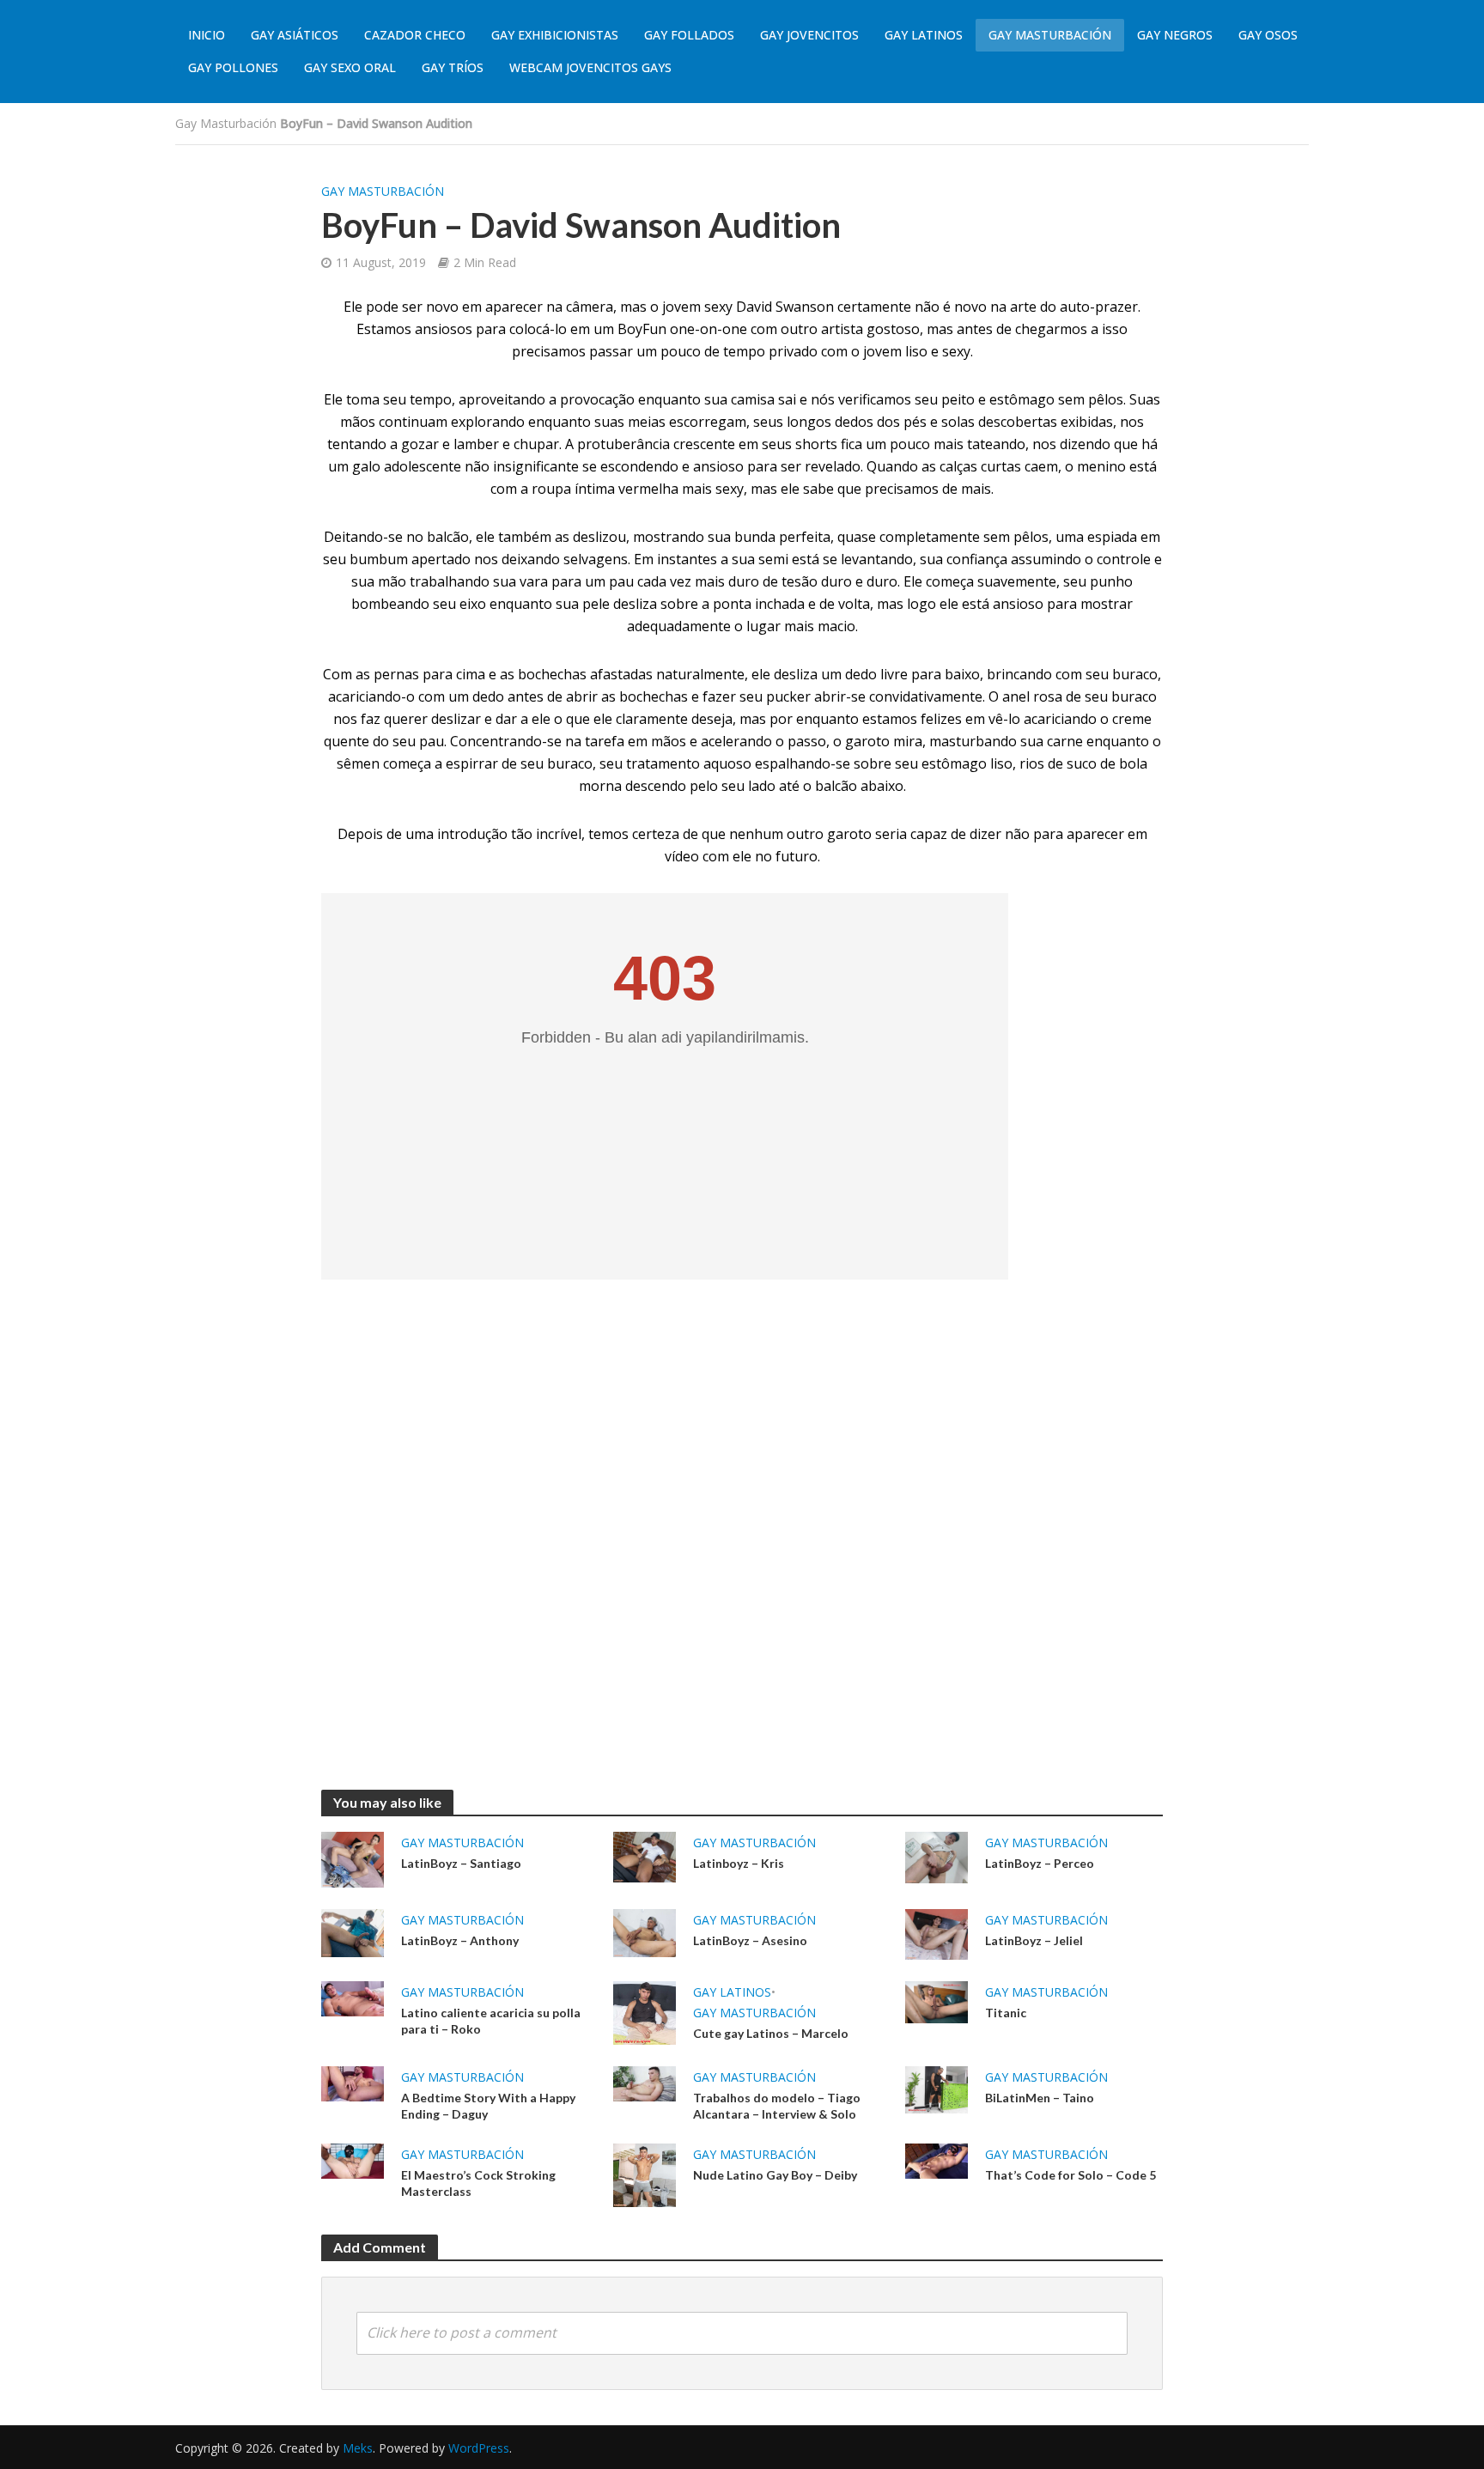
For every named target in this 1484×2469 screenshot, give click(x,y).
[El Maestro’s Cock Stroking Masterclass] (353, 2160)
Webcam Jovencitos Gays (590, 67)
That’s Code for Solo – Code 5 (1070, 2175)
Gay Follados (689, 35)
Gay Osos (1268, 35)
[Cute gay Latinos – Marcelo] (645, 2011)
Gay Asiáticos (295, 35)
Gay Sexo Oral (350, 67)
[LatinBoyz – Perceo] (937, 1856)
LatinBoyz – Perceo (1040, 1863)
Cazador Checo (415, 35)
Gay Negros (1175, 35)
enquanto (669, 399)
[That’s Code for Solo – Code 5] (937, 2160)
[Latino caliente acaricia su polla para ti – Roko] (353, 1998)
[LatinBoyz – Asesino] (645, 1931)
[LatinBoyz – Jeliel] (937, 1933)
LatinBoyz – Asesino (750, 1940)
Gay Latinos (924, 35)
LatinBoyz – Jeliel (1034, 1940)
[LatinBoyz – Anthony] (353, 1931)
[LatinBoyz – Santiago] (353, 1858)
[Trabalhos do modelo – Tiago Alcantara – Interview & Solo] (645, 2083)
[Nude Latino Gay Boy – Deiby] (645, 2174)
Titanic (1006, 2013)
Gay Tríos (453, 67)
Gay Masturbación (1050, 35)
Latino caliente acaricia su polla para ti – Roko (491, 2021)
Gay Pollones (233, 67)
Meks (358, 2448)
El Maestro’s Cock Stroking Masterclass (478, 2183)
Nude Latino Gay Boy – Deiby (775, 2175)
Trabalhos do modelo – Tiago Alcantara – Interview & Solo (777, 2106)
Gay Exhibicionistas (555, 35)
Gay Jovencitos (809, 35)
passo (807, 741)
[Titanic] (937, 2001)
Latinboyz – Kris (739, 1863)
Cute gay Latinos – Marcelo (771, 2033)
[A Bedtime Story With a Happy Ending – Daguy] (353, 2083)
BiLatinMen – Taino (1040, 2098)
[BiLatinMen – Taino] (937, 2089)
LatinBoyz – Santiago (461, 1863)
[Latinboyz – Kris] (645, 1856)
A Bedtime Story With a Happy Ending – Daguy (488, 2106)
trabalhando (450, 581)
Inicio (207, 35)
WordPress (479, 2448)
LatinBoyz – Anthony (460, 1940)
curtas (1001, 466)
